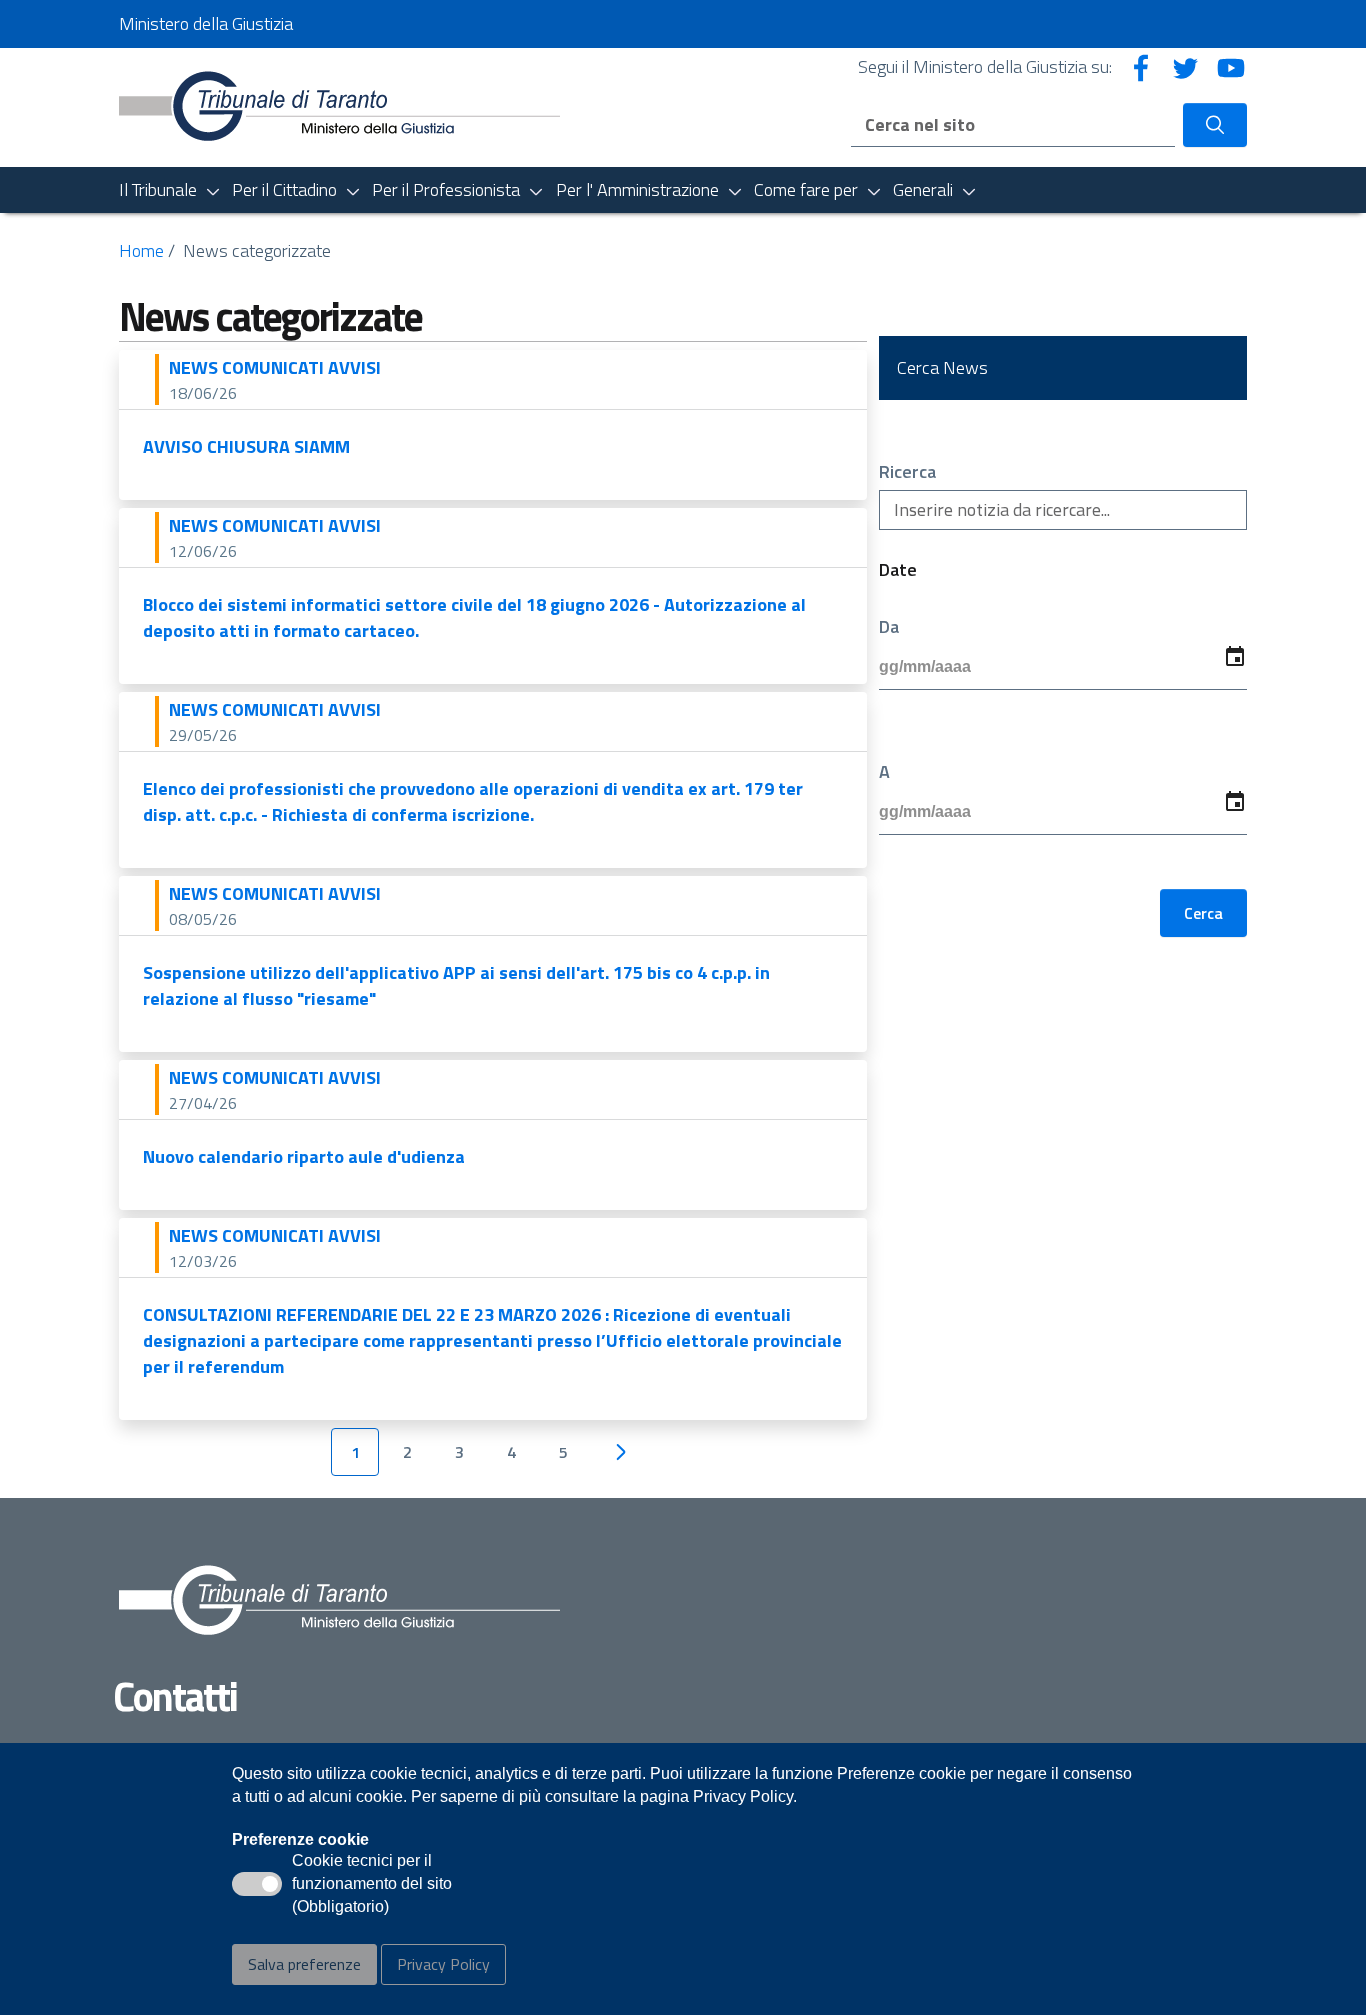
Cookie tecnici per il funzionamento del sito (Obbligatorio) (372, 1885)
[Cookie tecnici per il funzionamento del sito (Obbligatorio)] (257, 1884)
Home (141, 250)
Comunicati (275, 367)
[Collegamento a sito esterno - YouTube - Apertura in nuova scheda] (1231, 66)
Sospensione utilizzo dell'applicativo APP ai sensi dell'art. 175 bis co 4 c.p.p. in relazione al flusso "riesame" (456, 985)
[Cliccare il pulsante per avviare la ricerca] (1215, 125)
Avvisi (354, 367)
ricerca (907, 472)
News (195, 367)
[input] (1063, 667)
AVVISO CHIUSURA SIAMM (246, 446)
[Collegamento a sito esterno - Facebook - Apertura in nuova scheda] (1141, 66)
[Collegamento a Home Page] (339, 105)
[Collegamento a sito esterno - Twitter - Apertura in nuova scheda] (1186, 66)
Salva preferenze (304, 1964)
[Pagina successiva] (620, 1452)
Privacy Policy (443, 1964)
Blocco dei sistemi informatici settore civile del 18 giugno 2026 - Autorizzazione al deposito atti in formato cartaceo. (474, 617)
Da (889, 627)
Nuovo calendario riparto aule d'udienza (304, 1156)
